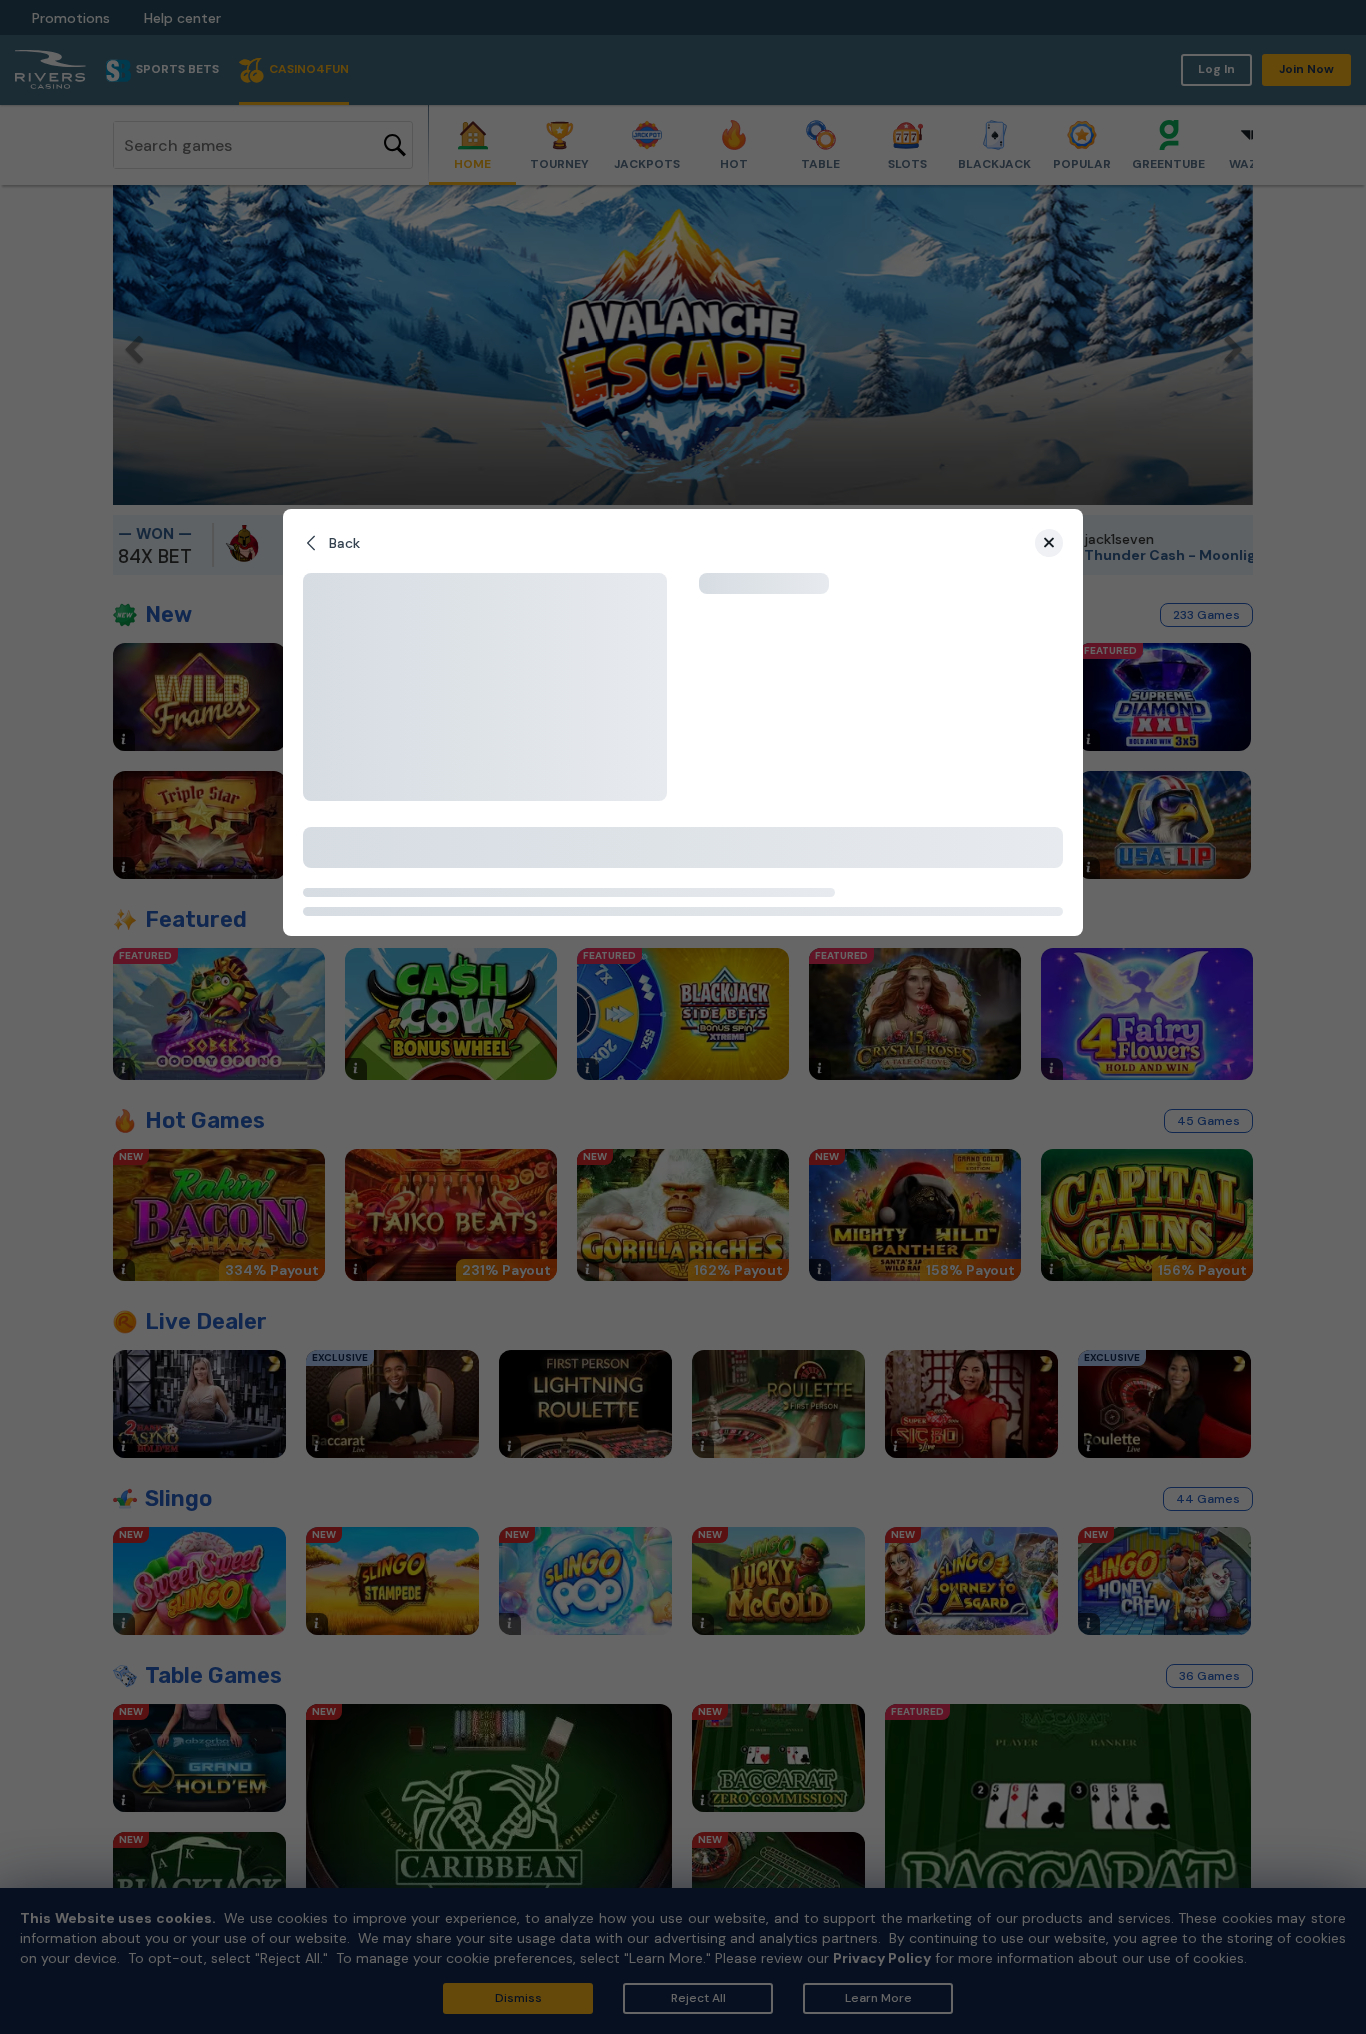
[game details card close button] (1049, 543)
